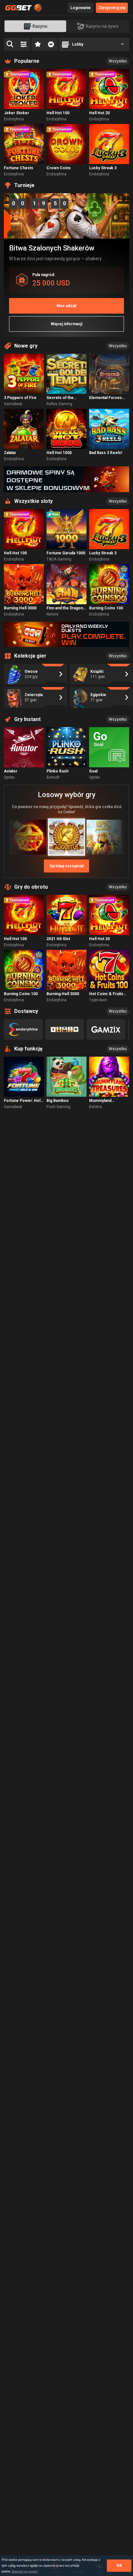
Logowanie (81, 8)
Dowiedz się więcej (25, 2571)
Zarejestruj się (112, 8)
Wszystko (118, 61)
